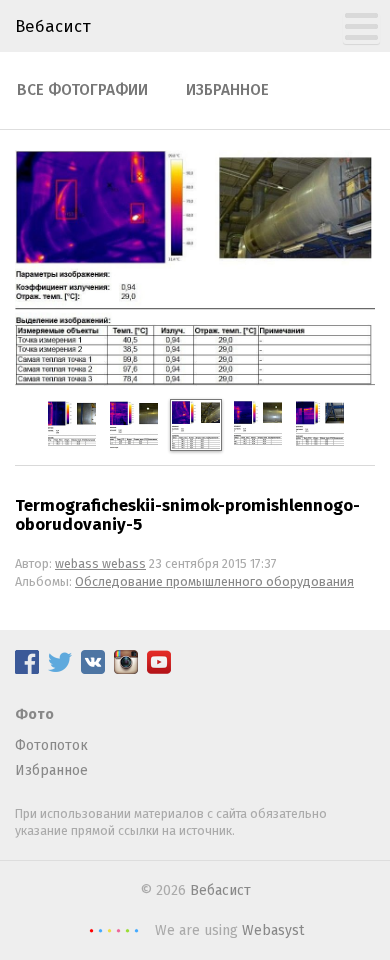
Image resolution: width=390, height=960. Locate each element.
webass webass (100, 563)
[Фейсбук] (27, 669)
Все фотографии (82, 90)
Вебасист (53, 26)
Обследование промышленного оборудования (214, 581)
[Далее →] (195, 381)
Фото (34, 714)
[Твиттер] (60, 669)
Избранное (227, 90)
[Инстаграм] (126, 669)
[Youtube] (159, 669)
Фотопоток (51, 745)
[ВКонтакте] (93, 669)
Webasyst (273, 930)
